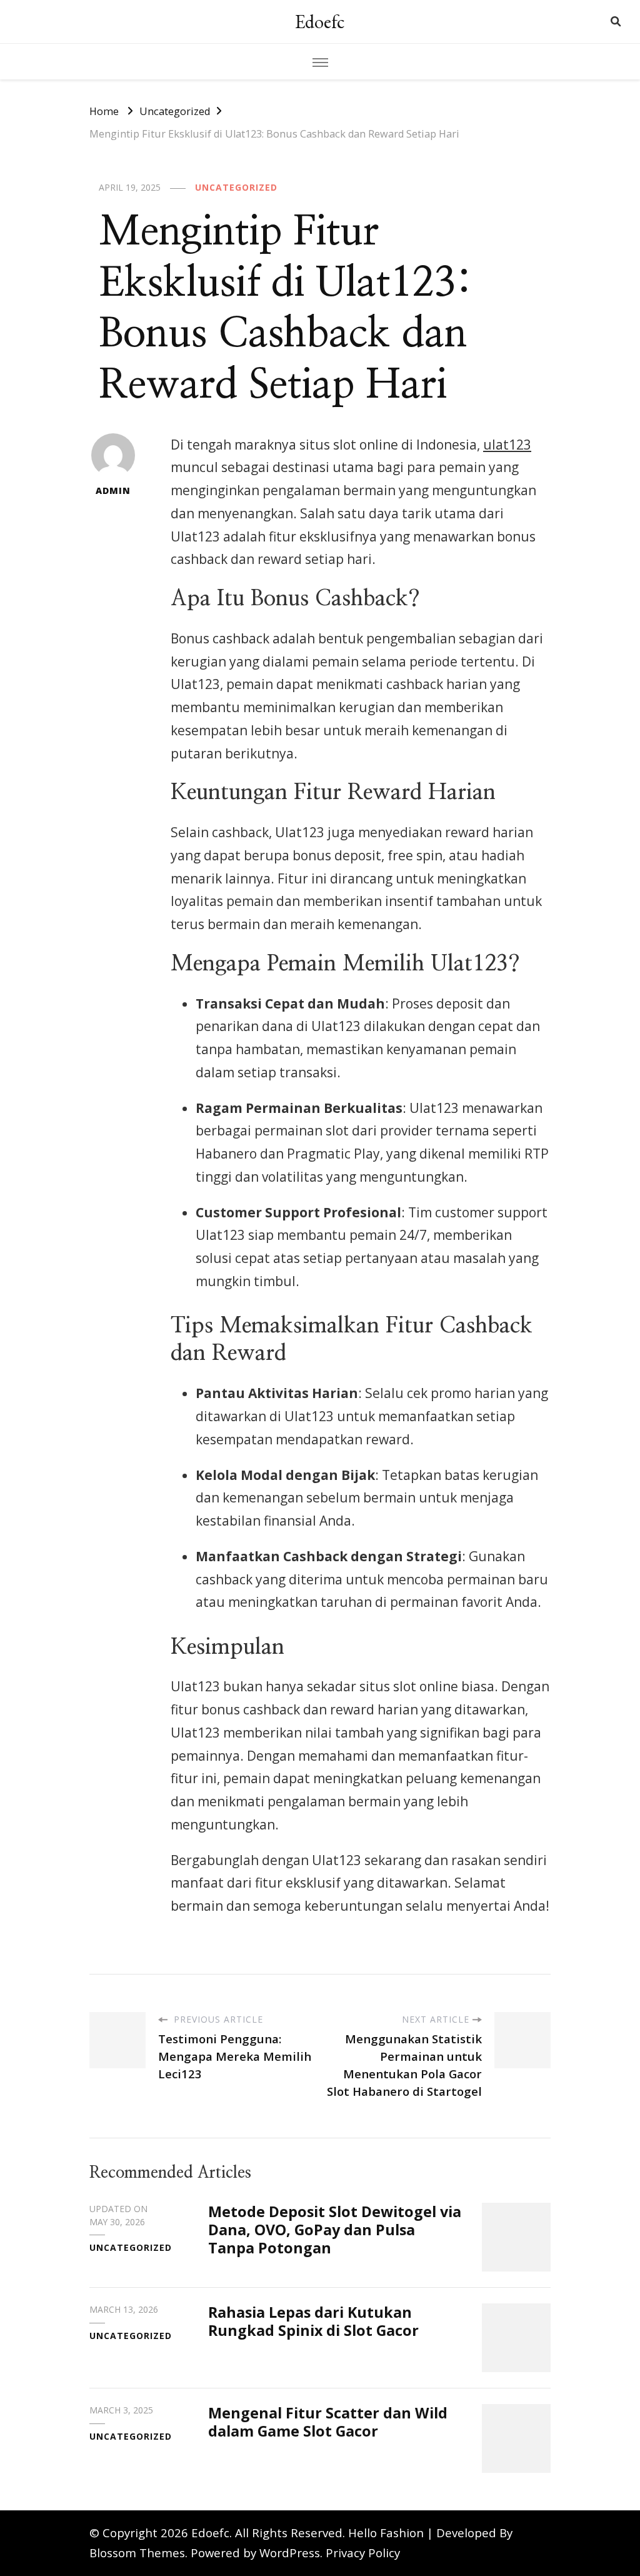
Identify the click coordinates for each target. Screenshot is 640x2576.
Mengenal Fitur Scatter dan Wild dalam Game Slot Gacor (328, 2422)
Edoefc (320, 22)
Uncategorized (236, 187)
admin (113, 491)
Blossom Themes (137, 2553)
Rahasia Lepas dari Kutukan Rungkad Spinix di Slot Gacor (313, 2321)
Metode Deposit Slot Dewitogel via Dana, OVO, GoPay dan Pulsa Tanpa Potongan (335, 2230)
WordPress (290, 2553)
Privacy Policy (363, 2553)
